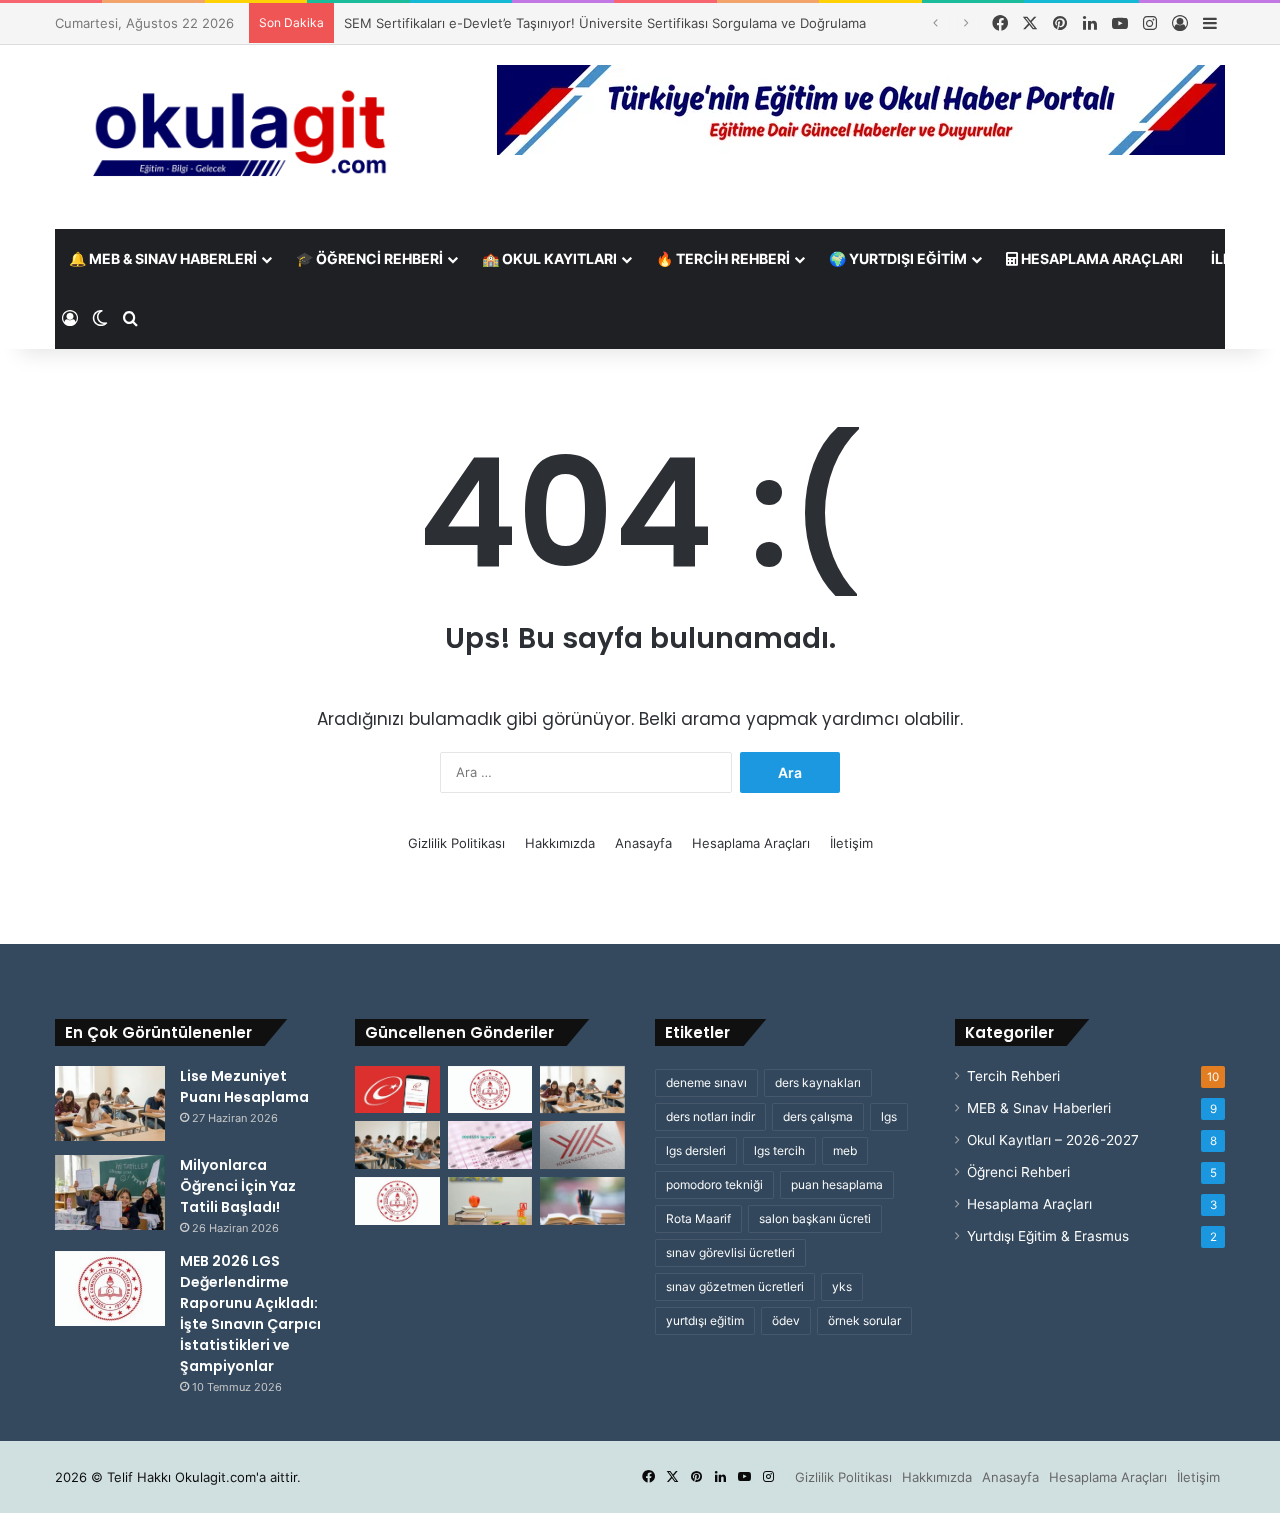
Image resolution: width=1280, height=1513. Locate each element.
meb (845, 1150)
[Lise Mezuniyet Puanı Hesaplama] (110, 1103)
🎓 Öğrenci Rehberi (369, 258)
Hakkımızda (560, 843)
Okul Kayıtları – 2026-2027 (1053, 1140)
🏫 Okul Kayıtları (549, 258)
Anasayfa (643, 843)
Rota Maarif (698, 1218)
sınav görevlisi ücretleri (730, 1252)
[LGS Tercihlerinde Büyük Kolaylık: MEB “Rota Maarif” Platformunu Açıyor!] (397, 1201)
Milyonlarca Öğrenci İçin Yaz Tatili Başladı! (238, 1186)
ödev (786, 1320)
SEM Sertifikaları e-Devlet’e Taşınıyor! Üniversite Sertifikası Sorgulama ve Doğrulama (605, 23)
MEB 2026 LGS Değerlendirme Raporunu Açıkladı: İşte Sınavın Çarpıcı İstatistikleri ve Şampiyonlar (250, 1313)
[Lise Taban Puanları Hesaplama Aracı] (582, 1090)
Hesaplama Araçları (1100, 258)
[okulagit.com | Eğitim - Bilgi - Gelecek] (240, 137)
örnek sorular (864, 1320)
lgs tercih (779, 1150)
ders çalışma (818, 1116)
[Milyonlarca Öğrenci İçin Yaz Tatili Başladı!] (110, 1192)
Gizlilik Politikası (456, 843)
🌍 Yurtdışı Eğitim (898, 258)
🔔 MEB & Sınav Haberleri (163, 258)
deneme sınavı (706, 1082)
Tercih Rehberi (1013, 1076)
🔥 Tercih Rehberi (723, 258)
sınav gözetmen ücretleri (735, 1286)
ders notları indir (710, 1116)
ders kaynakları (818, 1082)
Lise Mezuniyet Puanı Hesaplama (244, 1086)
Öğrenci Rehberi (1018, 1172)
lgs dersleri (696, 1150)
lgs (889, 1116)
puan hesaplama (837, 1184)
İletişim (851, 843)
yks (842, 1286)
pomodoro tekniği (714, 1184)
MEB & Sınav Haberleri (1039, 1108)
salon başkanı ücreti (815, 1218)
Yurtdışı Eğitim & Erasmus (1048, 1236)
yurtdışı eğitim (705, 1320)
